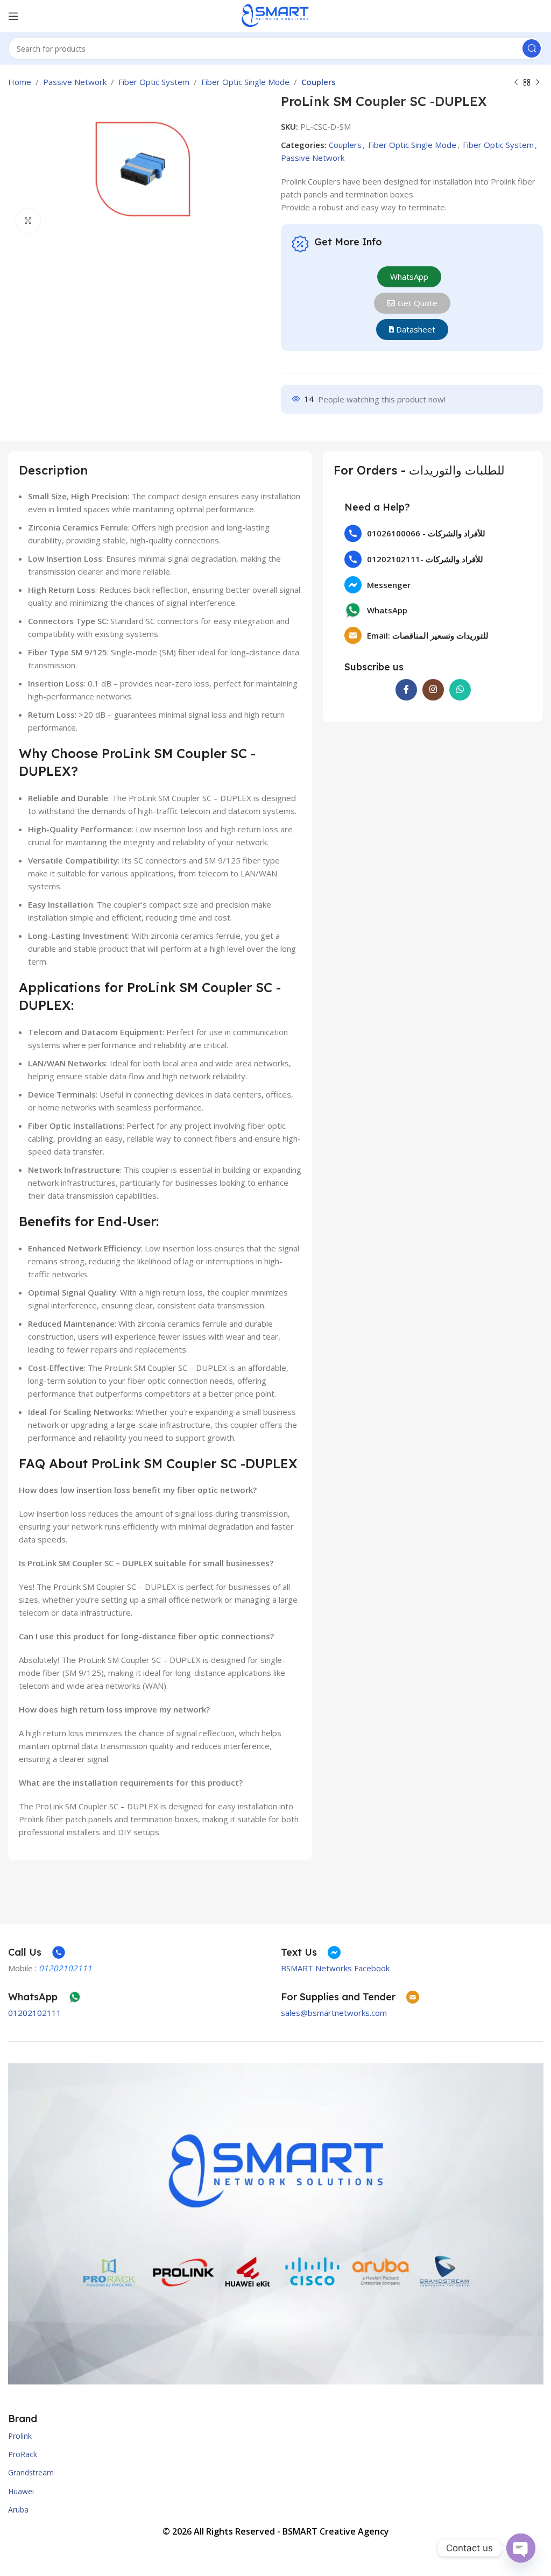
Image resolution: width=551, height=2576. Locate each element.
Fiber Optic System (154, 82)
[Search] (532, 48)
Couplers (319, 82)
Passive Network (75, 82)
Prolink (20, 2436)
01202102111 (35, 2013)
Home (20, 82)
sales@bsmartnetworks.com (334, 2013)
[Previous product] (516, 83)
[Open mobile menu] (13, 16)
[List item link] (433, 533)
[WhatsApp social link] (460, 690)
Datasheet (415, 329)
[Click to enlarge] (28, 221)
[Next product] (538, 83)
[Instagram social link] (433, 690)
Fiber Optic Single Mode (245, 82)
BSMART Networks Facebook (335, 1968)
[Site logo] (275, 15)
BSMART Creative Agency (336, 2531)
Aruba (18, 2510)
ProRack (23, 2454)
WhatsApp (409, 277)
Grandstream (31, 2472)
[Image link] (276, 2223)
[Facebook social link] (406, 690)
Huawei (21, 2491)
